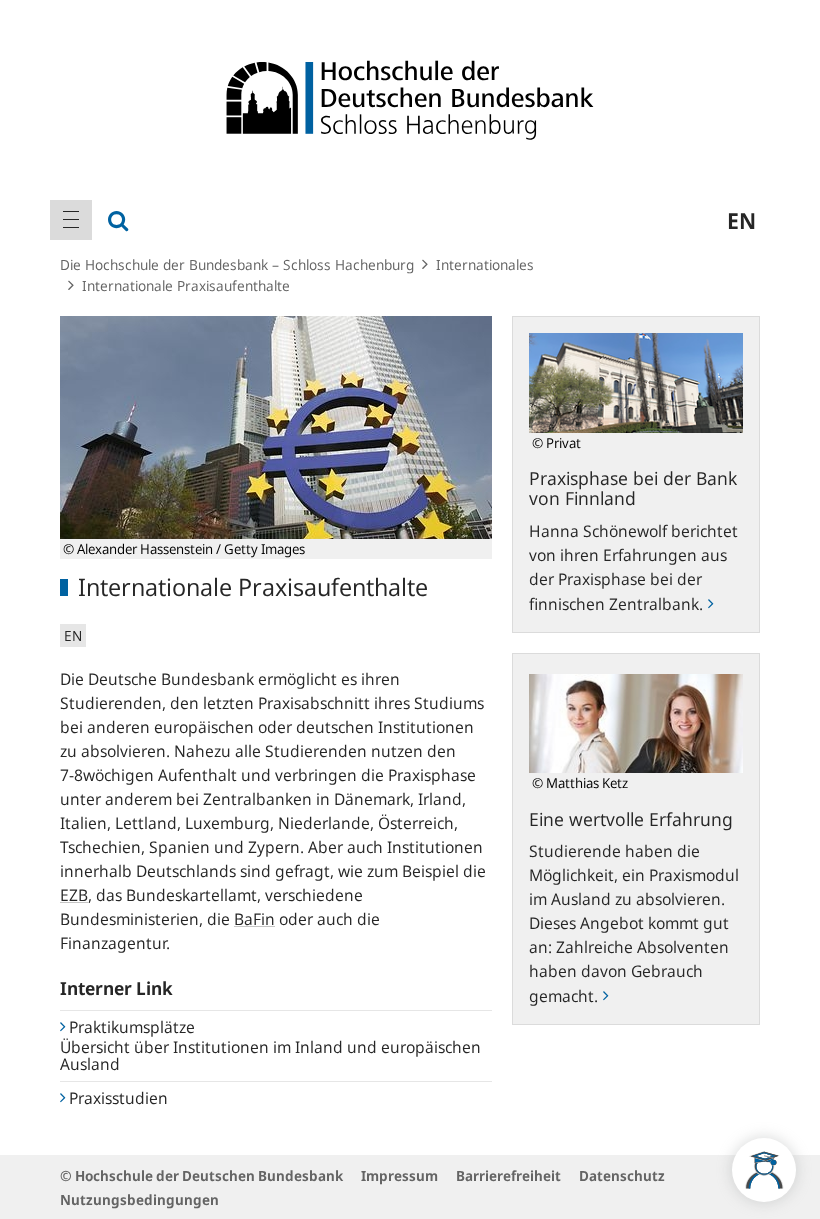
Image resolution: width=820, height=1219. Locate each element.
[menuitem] (71, 220)
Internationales (485, 264)
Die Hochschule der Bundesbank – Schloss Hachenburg (237, 264)
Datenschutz (622, 1175)
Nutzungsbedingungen (139, 1199)
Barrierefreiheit (508, 1175)
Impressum (399, 1175)
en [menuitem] (741, 220)
